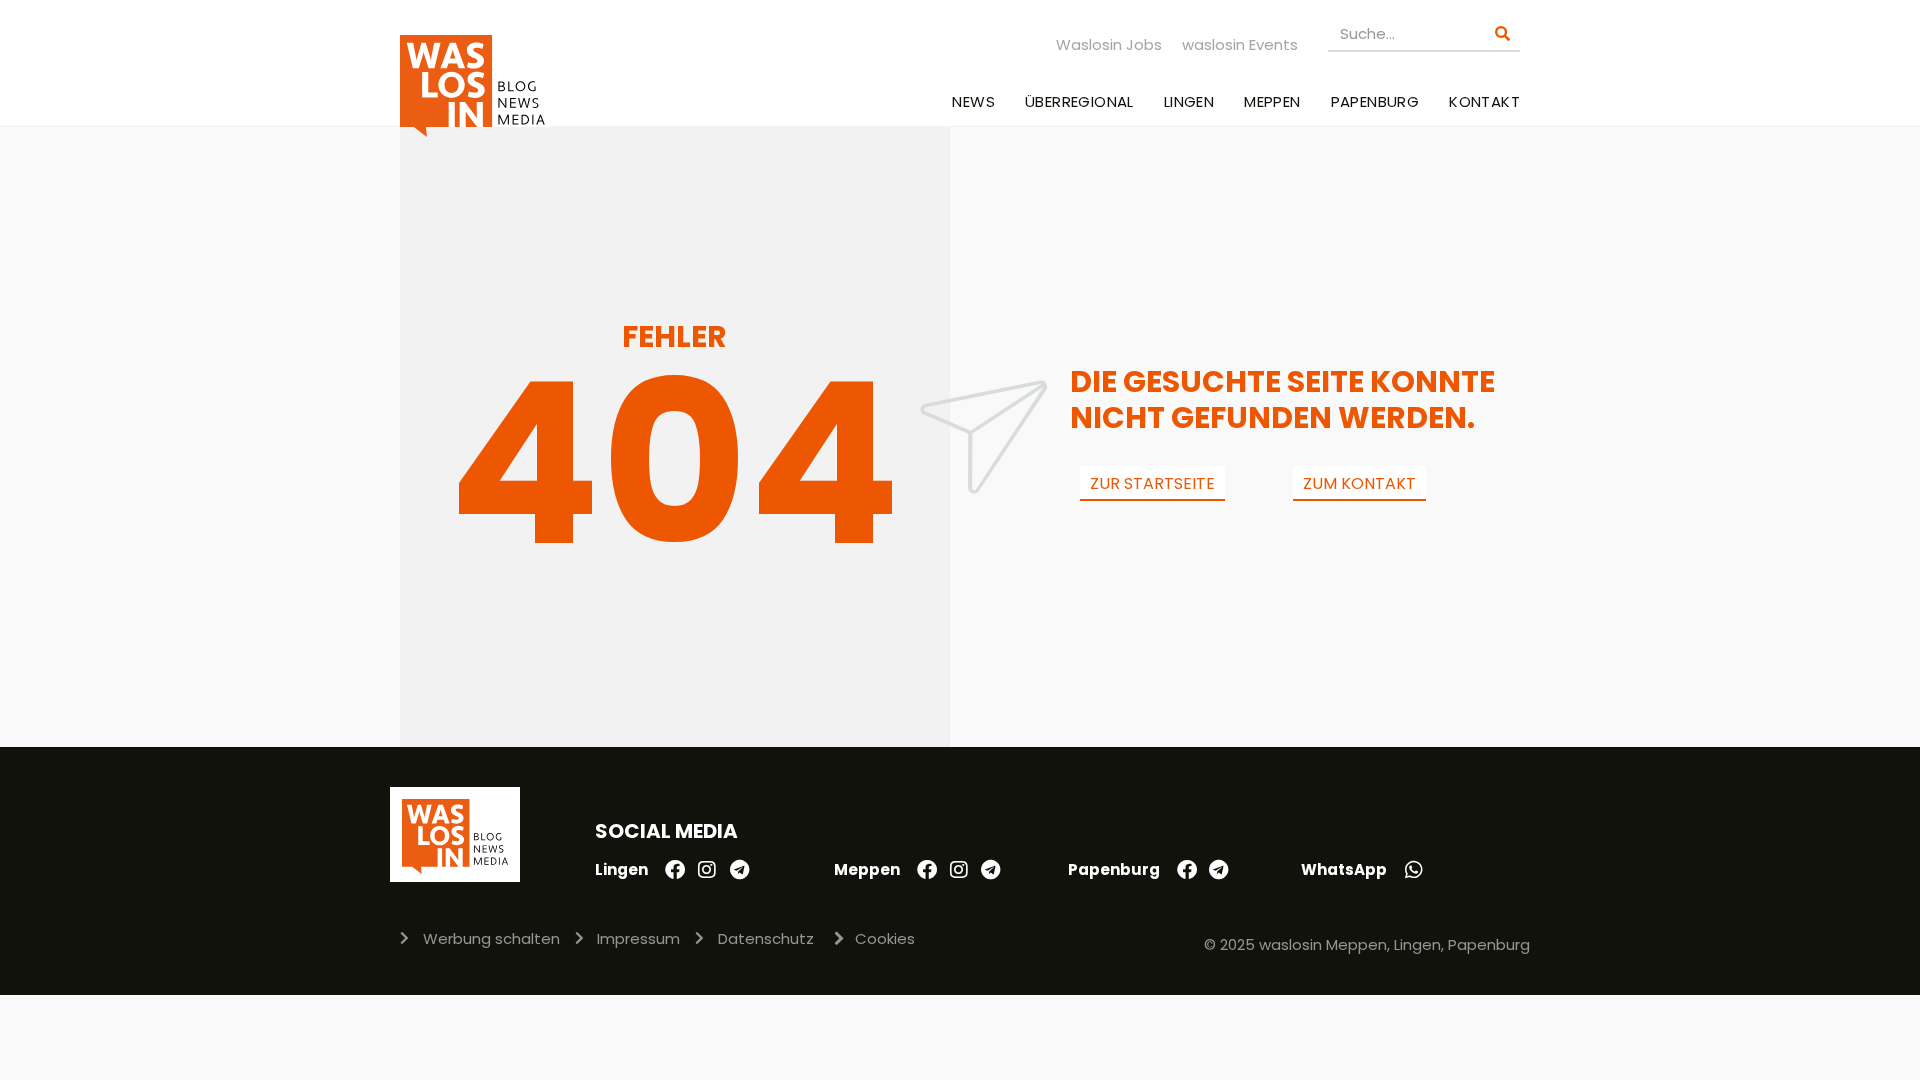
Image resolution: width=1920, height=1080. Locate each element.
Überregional (1079, 101)
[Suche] (1502, 33)
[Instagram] (707, 870)
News (973, 101)
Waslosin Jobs (1109, 44)
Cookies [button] (885, 938)
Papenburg (1375, 101)
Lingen (1189, 101)
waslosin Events (1240, 44)
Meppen (1272, 101)
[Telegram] (739, 870)
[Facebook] (675, 870)
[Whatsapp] (1414, 870)
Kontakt (1484, 101)
